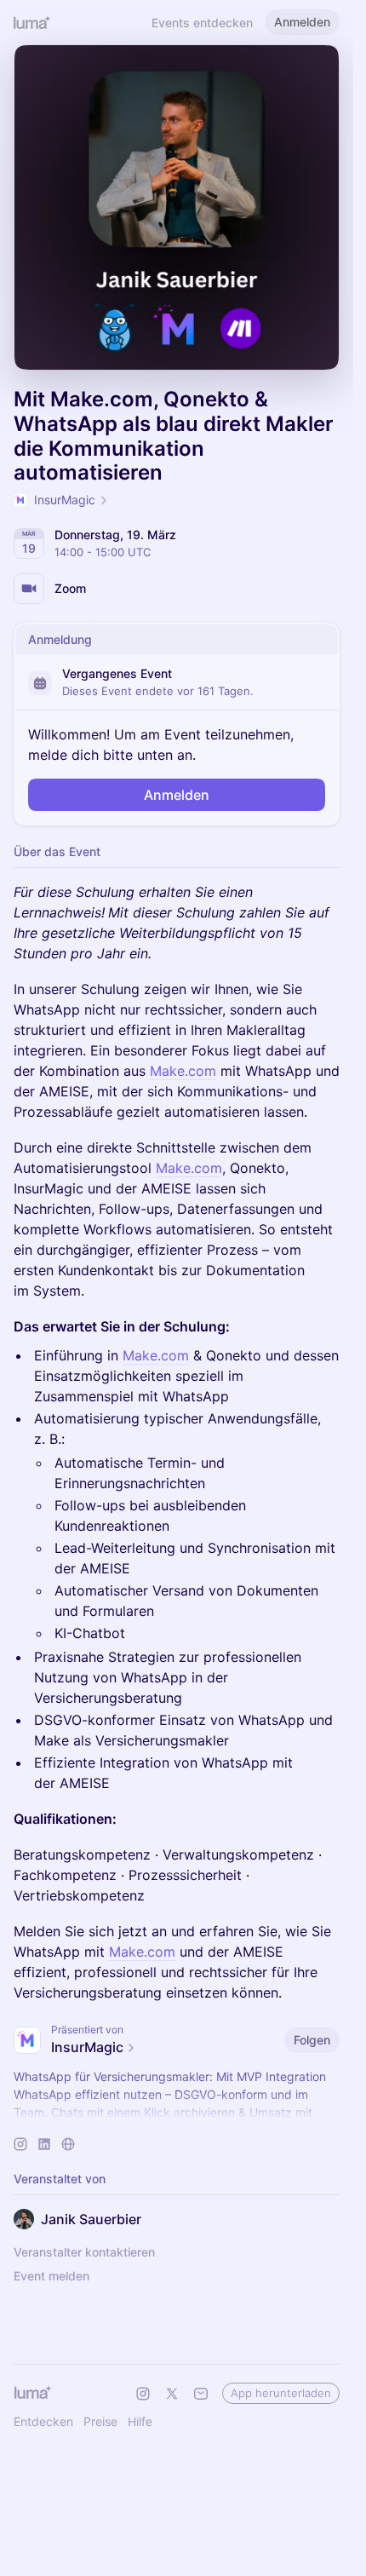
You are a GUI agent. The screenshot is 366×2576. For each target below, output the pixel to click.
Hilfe (140, 2421)
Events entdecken (202, 23)
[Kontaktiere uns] (201, 2394)
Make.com (183, 1071)
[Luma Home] (32, 22)
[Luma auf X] (172, 2394)
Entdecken (43, 2421)
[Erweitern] (177, 2113)
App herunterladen (281, 2393)
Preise (100, 2421)
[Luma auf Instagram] (143, 2394)
